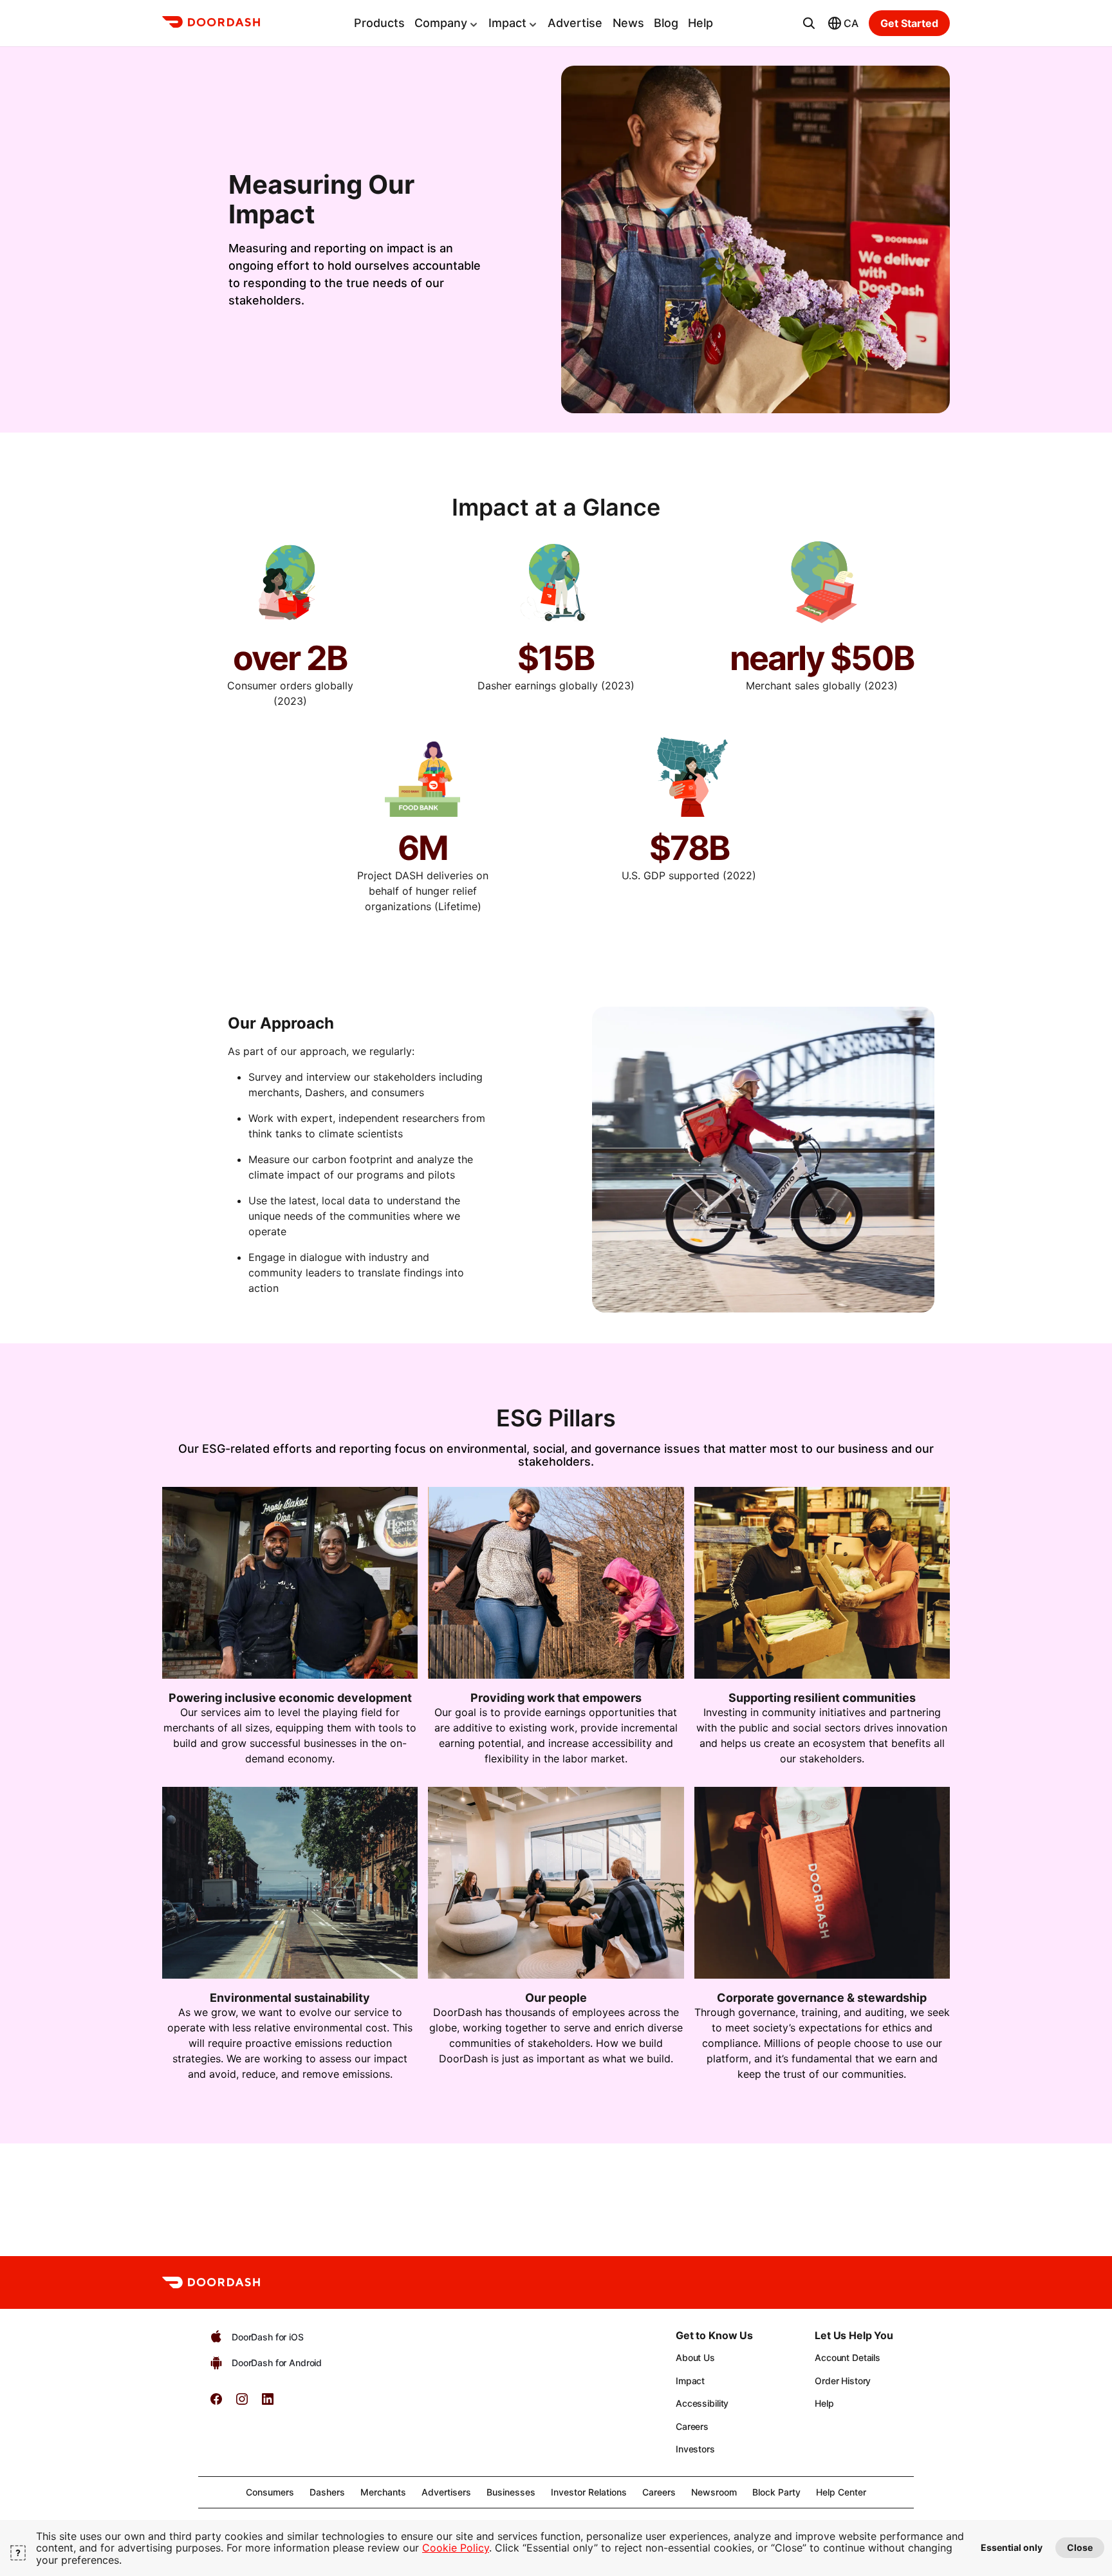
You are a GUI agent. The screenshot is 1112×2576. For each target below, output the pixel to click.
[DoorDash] (211, 24)
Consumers (270, 2492)
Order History (843, 2381)
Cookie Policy (456, 2548)
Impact (507, 23)
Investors (695, 2449)
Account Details (848, 2357)
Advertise (575, 23)
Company (441, 23)
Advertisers (446, 2492)
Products (379, 23)
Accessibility (702, 2403)
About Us (695, 2357)
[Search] (809, 23)
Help (700, 23)
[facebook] (216, 2403)
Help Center (841, 2492)
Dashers (327, 2492)
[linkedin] (268, 2403)
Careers (692, 2426)
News (628, 23)
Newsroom (714, 2492)
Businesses (511, 2492)
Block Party (776, 2492)
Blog (666, 23)
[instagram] (242, 2403)
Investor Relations (589, 2492)
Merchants (383, 2492)
